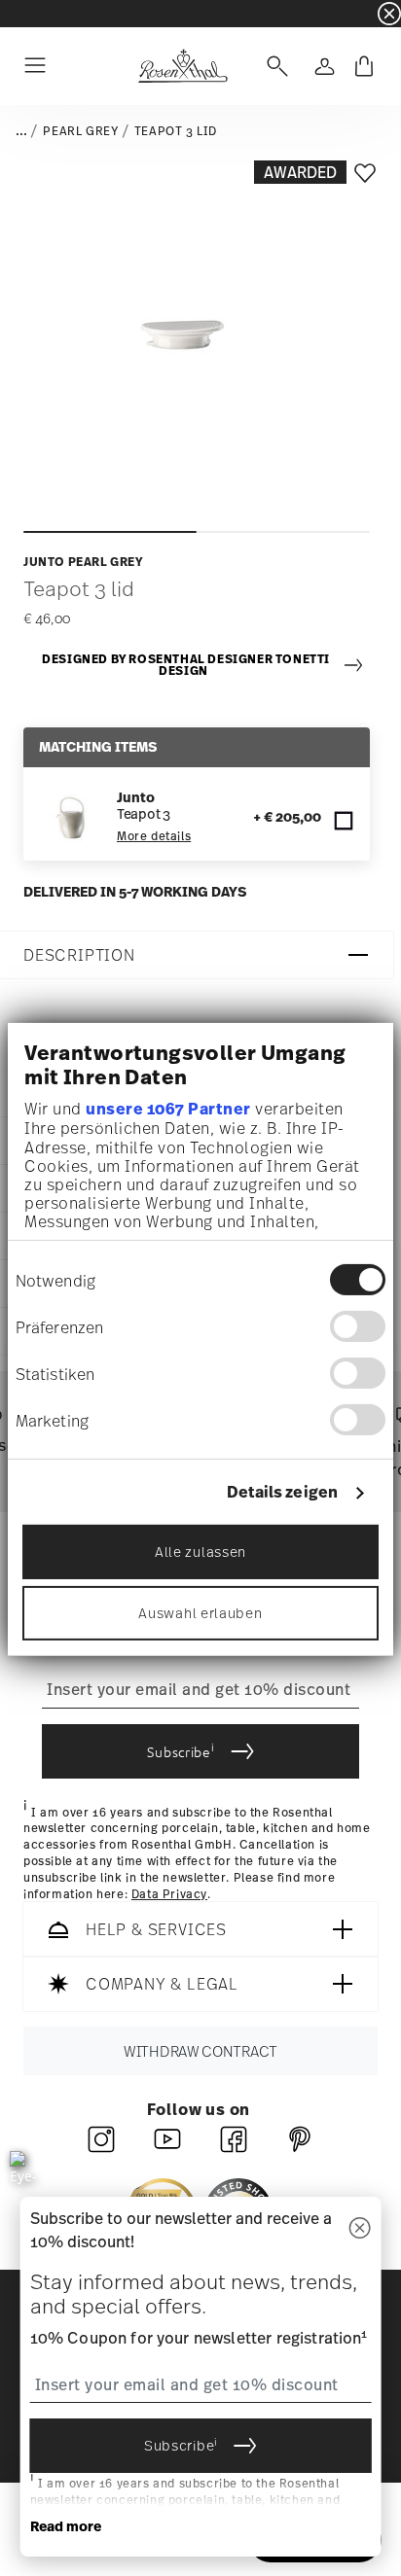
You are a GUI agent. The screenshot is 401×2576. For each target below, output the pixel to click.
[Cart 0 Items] (364, 66)
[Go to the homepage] (182, 66)
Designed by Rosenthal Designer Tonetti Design (186, 666)
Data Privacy (169, 1894)
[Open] (273, 66)
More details (154, 836)
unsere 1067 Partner (168, 1109)
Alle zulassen (200, 1552)
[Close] (359, 2229)
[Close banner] (389, 14)
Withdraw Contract (200, 2051)
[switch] (358, 1326)
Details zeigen (282, 1492)
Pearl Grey (80, 131)
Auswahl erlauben (200, 1613)
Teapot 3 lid (176, 131)
